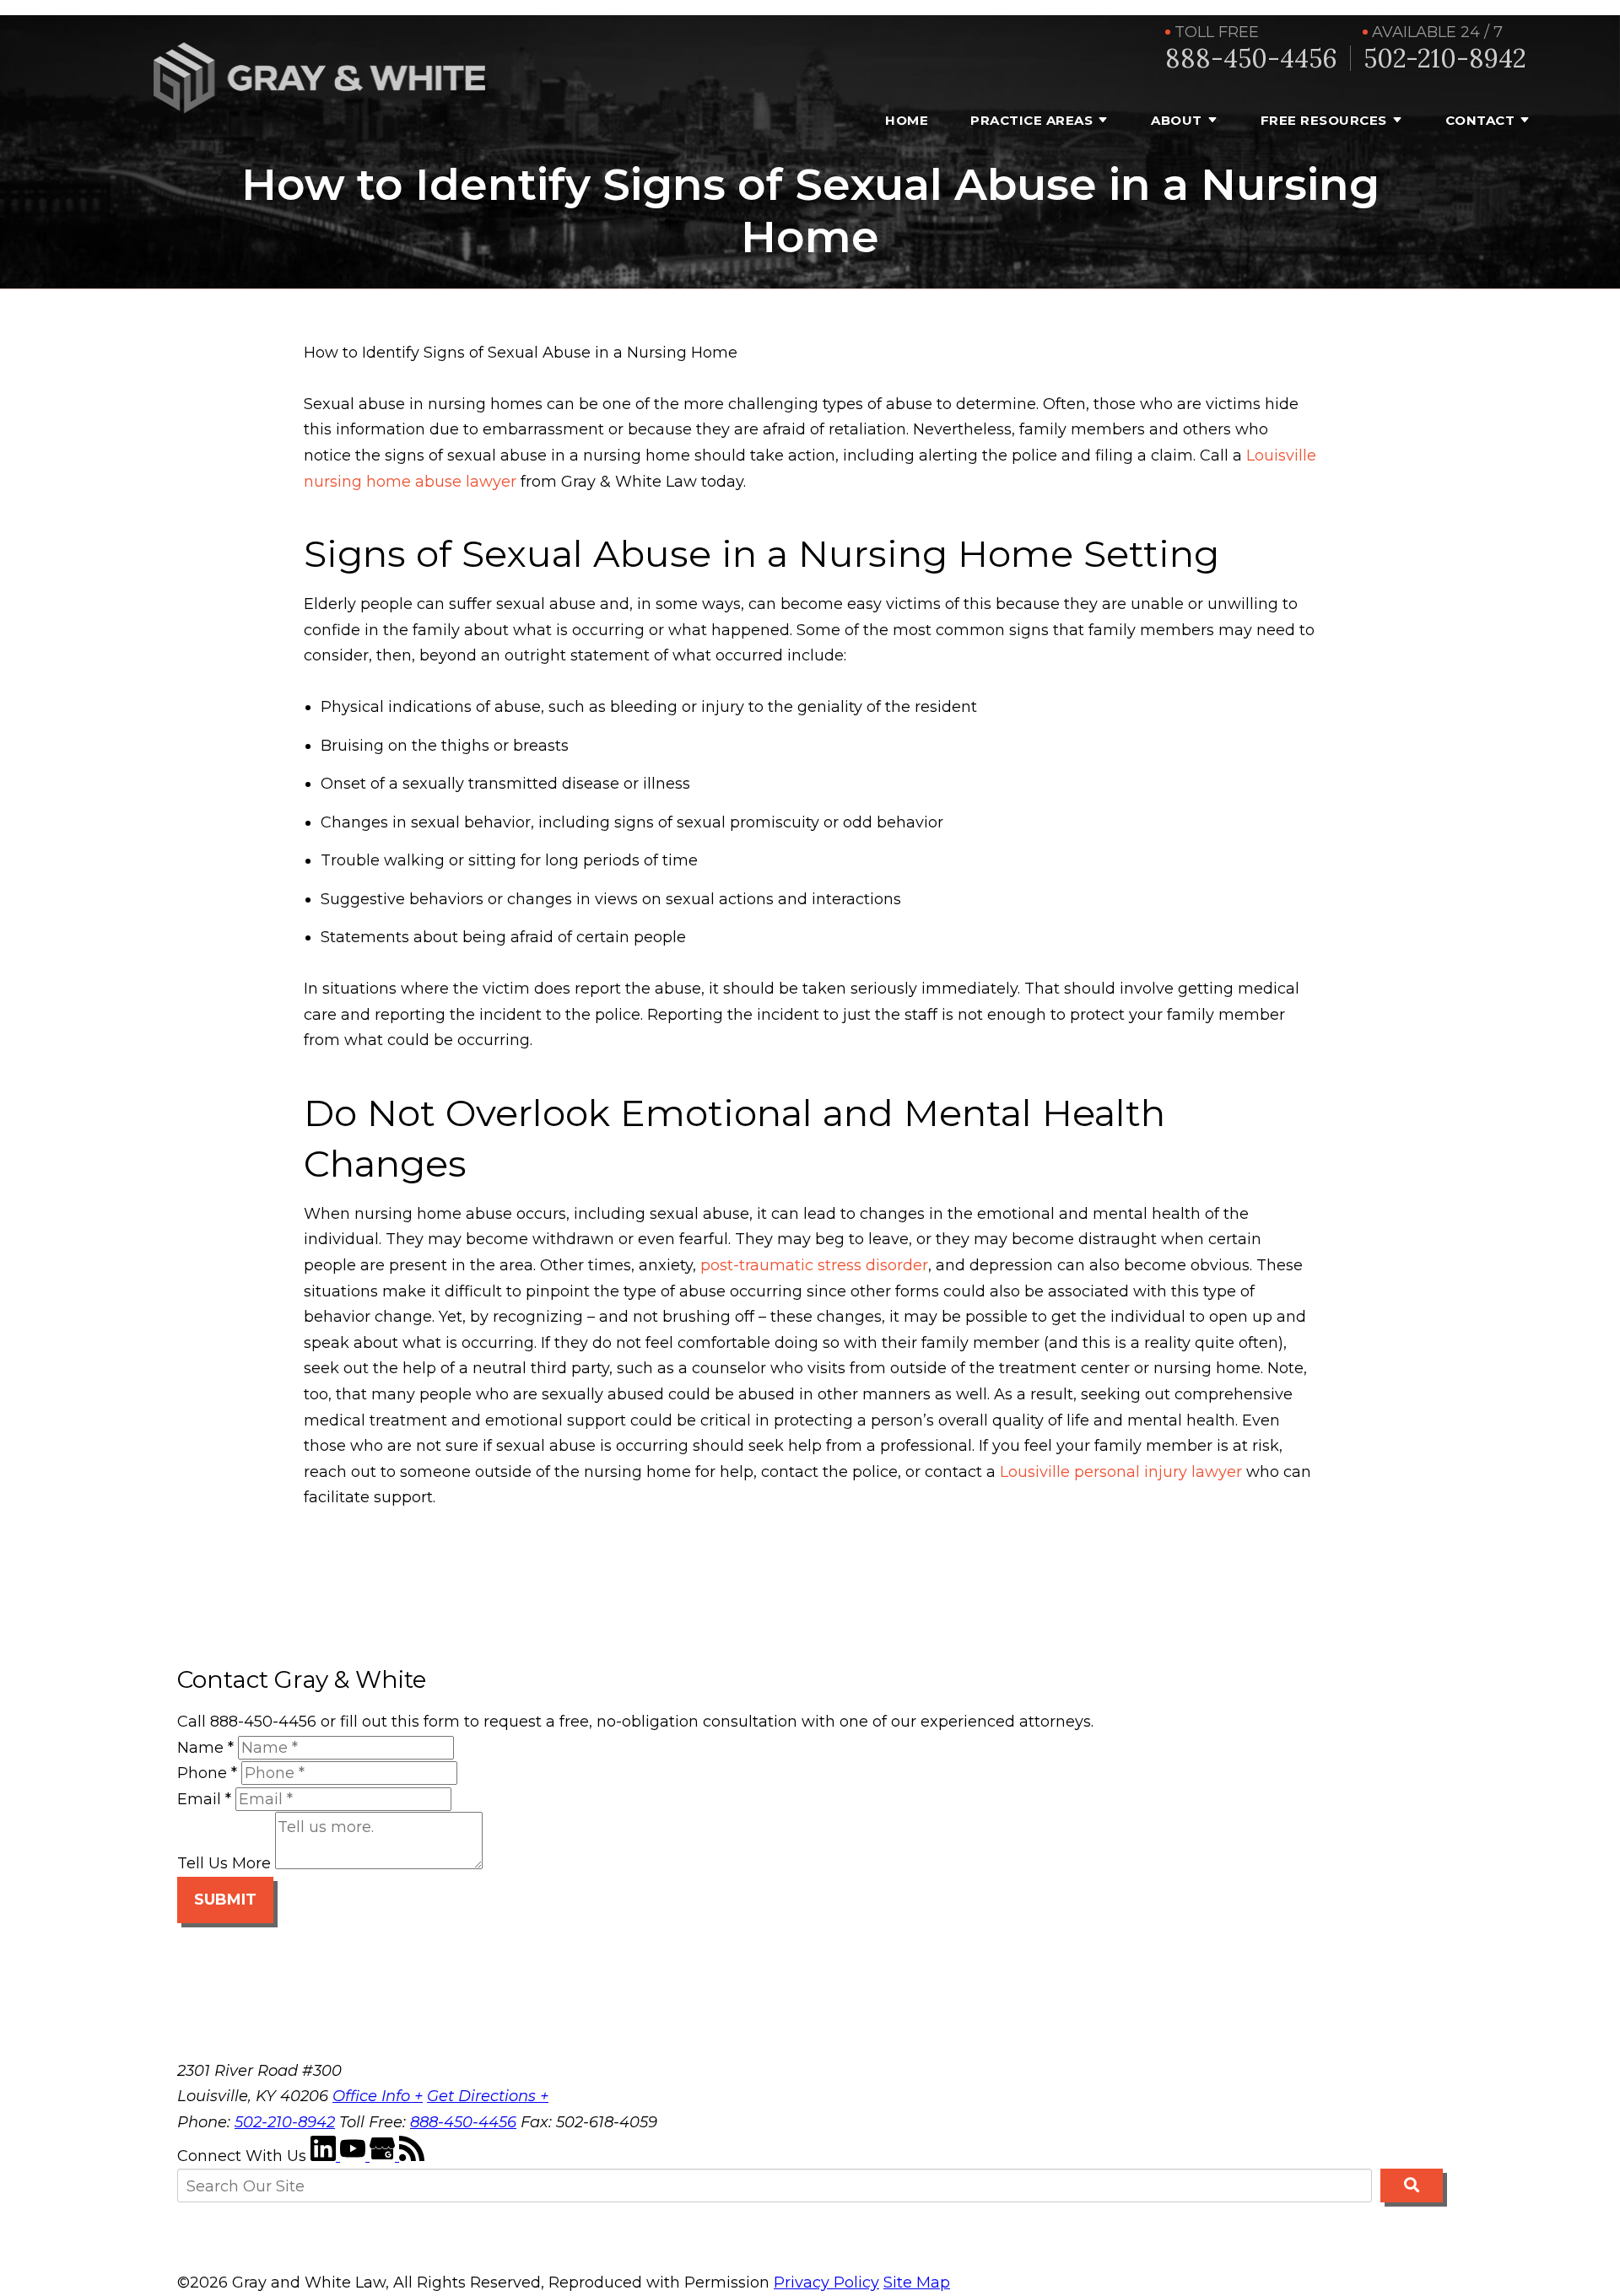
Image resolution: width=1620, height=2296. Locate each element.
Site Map (917, 2283)
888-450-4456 (1251, 59)
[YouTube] (355, 2156)
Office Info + (378, 2096)
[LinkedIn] (325, 2156)
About (1177, 120)
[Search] (1412, 2186)
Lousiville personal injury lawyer (1121, 1472)
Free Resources (1324, 120)
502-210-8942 (1445, 59)
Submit (225, 1900)
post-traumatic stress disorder (814, 1265)
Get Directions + (488, 2096)
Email (204, 1799)
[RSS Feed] (412, 2156)
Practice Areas (1031, 120)
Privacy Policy (826, 2283)
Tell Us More (224, 1864)
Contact (1480, 120)
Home (907, 120)
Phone (207, 1773)
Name (205, 1748)
